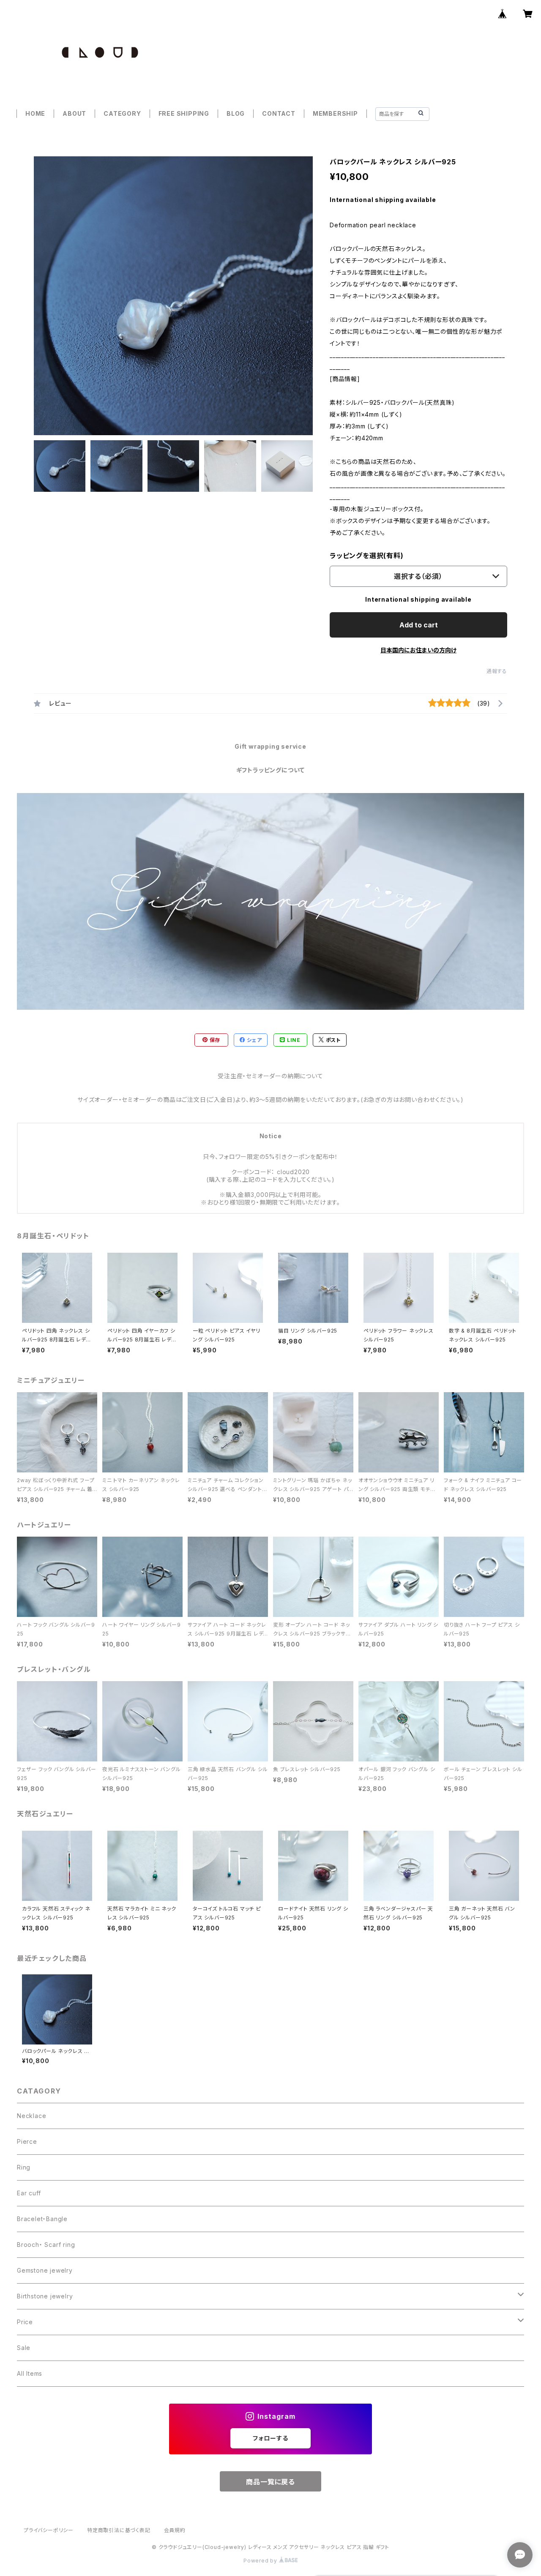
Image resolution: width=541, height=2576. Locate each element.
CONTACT (279, 113)
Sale (24, 2348)
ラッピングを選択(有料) (367, 556)
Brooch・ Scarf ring (46, 2245)
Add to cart (419, 625)
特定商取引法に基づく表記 (119, 2530)
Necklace (31, 2116)
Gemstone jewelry (45, 2270)
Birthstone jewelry (45, 2296)
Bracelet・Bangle (42, 2219)
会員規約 (175, 2530)
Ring (24, 2167)
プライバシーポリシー (49, 2530)
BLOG (236, 113)
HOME (35, 113)
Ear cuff (29, 2193)
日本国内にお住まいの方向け (418, 650)
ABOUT (74, 113)
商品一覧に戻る (270, 2482)
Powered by (261, 2561)
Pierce (27, 2141)
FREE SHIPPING (184, 113)
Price (25, 2322)
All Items (30, 2373)
